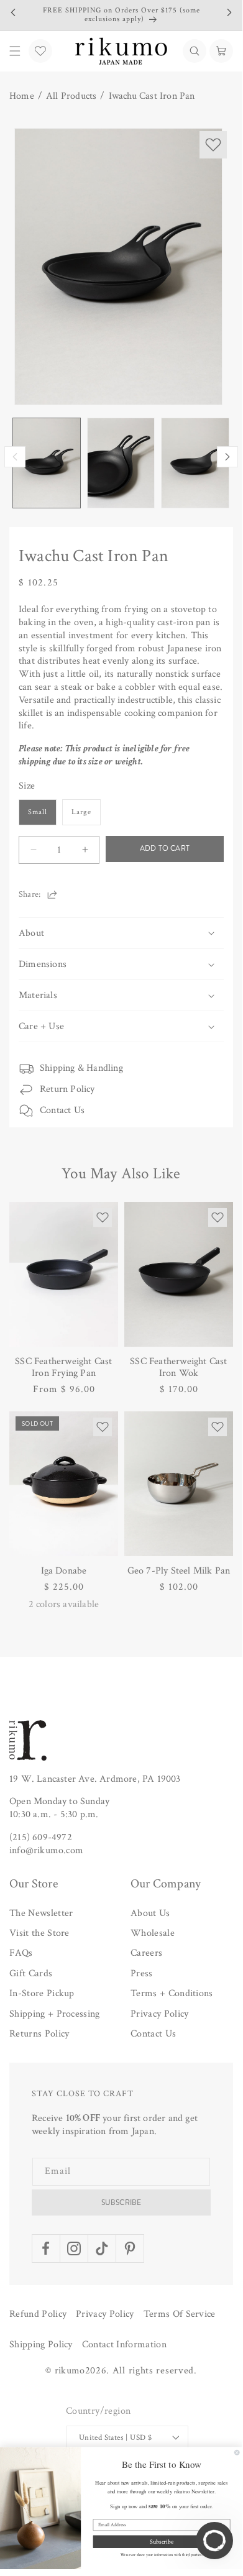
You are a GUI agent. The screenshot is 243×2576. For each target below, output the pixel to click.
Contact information (124, 2345)
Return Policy (67, 1089)
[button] (195, 51)
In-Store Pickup (42, 1993)
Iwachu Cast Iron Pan (152, 96)
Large (81, 812)
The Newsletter (41, 1913)
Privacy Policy (159, 2014)
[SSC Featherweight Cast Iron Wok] (179, 1274)
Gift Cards (31, 1973)
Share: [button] (30, 894)
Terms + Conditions (172, 1993)
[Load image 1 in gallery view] (47, 463)
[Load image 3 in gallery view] (195, 463)
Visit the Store (39, 1933)
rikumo (70, 2371)
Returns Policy (39, 2034)
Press (142, 1973)
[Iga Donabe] (64, 1484)
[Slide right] (227, 457)
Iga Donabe (64, 1571)
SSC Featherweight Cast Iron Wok (178, 1367)
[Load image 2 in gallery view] (121, 463)
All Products (71, 96)
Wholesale (153, 1933)
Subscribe (122, 2202)
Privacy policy (105, 2314)
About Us (150, 1913)
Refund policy (38, 2314)
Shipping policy (41, 2345)
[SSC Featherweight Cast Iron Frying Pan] (64, 1274)
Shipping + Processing (55, 2014)
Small (38, 812)
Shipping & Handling (81, 1068)
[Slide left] (15, 457)
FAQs (21, 1953)
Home (22, 96)
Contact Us (62, 1110)
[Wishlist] (40, 51)
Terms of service (180, 2314)
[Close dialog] (237, 2452)
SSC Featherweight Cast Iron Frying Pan (63, 1367)
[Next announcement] (229, 12)
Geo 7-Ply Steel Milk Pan (179, 1571)
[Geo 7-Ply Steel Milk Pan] (179, 1484)
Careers (146, 1953)
